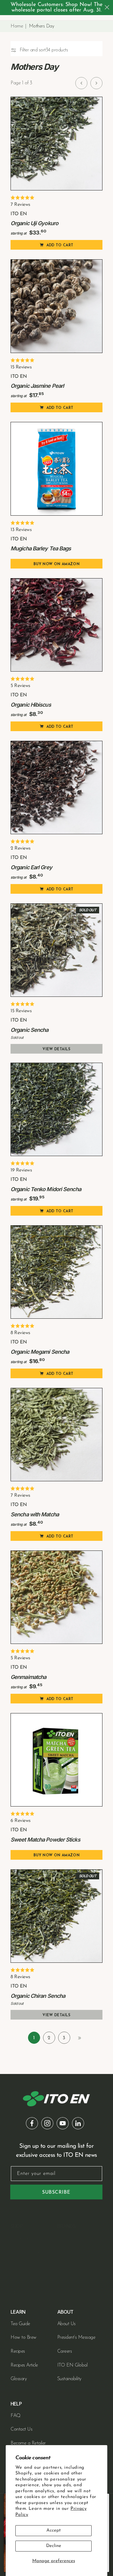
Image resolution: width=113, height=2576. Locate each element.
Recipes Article (24, 2365)
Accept (53, 2531)
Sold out (88, 910)
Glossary (19, 2379)
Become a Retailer (28, 2443)
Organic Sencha (29, 1030)
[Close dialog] (107, 7)
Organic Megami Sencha (40, 1352)
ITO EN (19, 214)
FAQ (16, 2416)
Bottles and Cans (27, 2280)
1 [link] (34, 2038)
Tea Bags (19, 2266)
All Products (22, 2293)
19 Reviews (21, 1170)
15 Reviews (21, 367)
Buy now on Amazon (56, 564)
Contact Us (21, 2429)
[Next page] (96, 83)
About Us (66, 2324)
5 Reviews (20, 686)
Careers (65, 2351)
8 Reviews (20, 1333)
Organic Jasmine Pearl (37, 386)
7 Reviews (20, 205)
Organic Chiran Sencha (38, 1996)
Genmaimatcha (28, 1677)
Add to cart (60, 245)
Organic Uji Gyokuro (34, 223)
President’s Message (76, 2338)
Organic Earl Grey (31, 867)
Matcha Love (70, 2280)
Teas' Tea (66, 2266)
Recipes (18, 2351)
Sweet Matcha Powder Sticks (45, 1840)
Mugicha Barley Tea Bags (41, 548)
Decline (54, 2546)
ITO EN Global (72, 2365)
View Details (56, 1049)
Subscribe (56, 2192)
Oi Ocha (66, 2238)
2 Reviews (21, 848)
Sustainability (69, 2379)
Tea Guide (20, 2324)
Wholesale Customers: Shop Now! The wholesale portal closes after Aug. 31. (56, 8)
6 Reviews (21, 1821)
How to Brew (24, 2338)
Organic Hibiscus (31, 705)
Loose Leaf (22, 2238)
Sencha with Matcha (35, 1514)
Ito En (63, 2252)
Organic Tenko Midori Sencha (46, 1189)
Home (17, 26)
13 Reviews (21, 530)
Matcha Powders (27, 2252)
